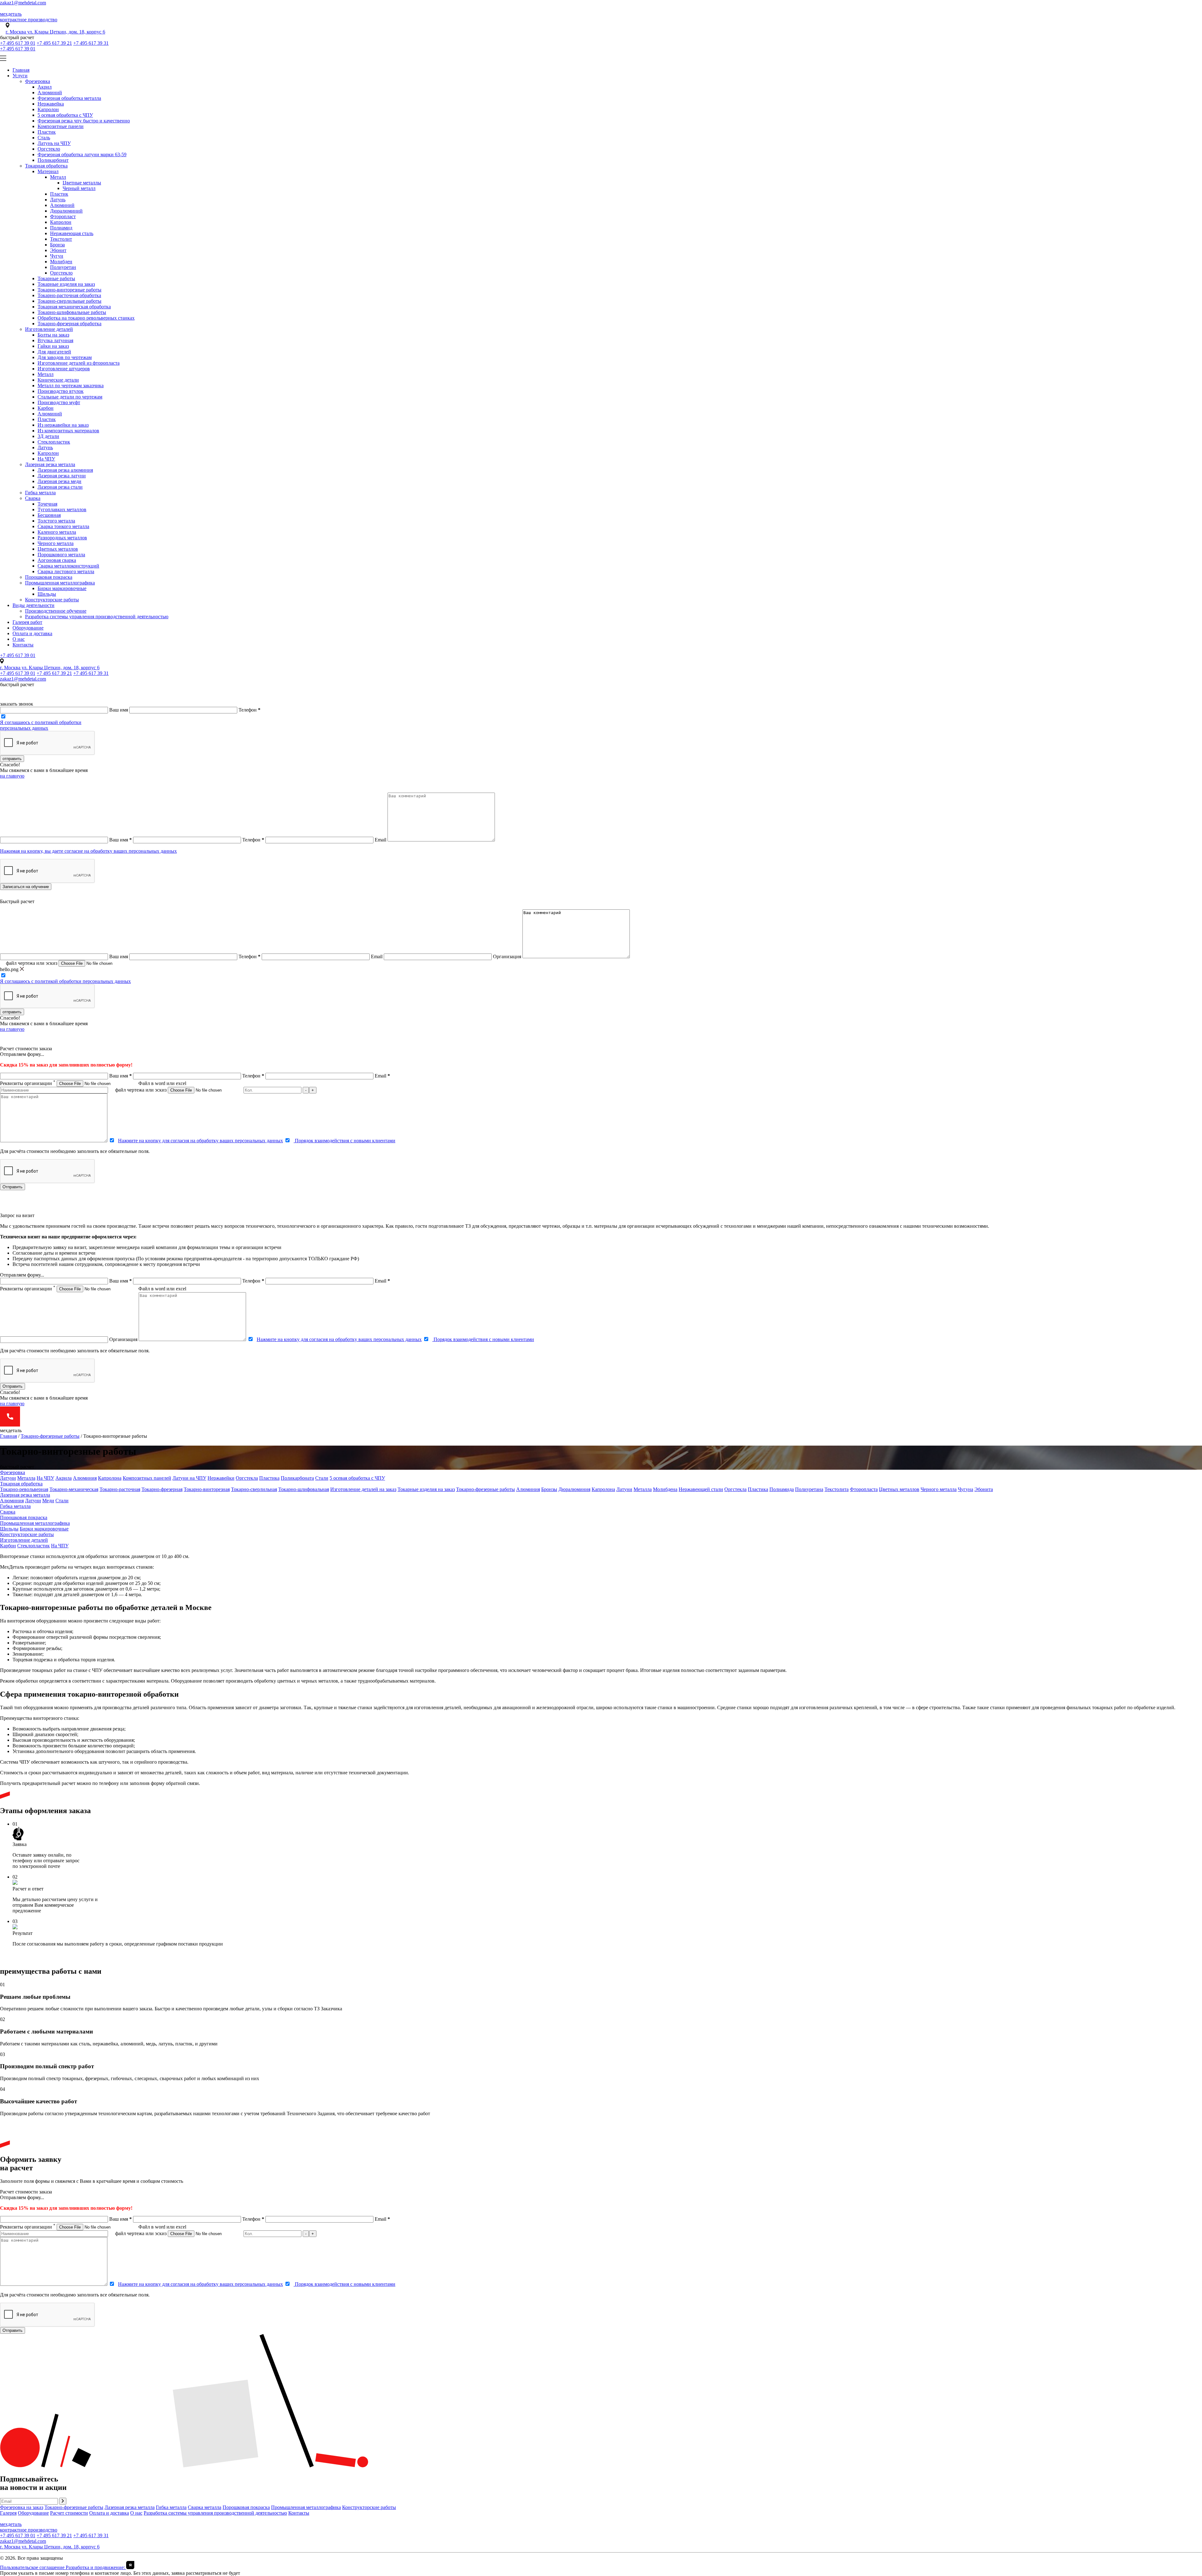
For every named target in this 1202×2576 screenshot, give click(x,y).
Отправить (13, 1187)
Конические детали (58, 380)
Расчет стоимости (69, 2513)
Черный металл (79, 188)
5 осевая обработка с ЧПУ (65, 115)
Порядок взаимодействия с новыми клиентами (344, 1141)
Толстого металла (56, 521)
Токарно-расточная (120, 1489)
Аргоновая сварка (57, 560)
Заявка (20, 1844)
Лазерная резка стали (60, 487)
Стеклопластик (54, 442)
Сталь (44, 138)
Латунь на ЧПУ (54, 143)
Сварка (33, 498)
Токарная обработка (46, 166)
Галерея (8, 2513)
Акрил (45, 87)
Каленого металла (57, 532)
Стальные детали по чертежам (70, 397)
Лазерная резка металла (50, 464)
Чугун (57, 256)
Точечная (47, 504)
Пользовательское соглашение (33, 2567)
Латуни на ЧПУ (189, 1478)
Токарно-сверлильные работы (69, 301)
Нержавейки (221, 1478)
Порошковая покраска (49, 577)
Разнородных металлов (62, 538)
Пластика (269, 1478)
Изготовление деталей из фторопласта (79, 363)
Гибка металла (40, 493)
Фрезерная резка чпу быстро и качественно (84, 121)
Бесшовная (49, 515)
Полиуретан (63, 267)
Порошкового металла (61, 555)
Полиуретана (809, 1489)
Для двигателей (54, 352)
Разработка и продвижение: (96, 2567)
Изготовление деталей (49, 329)
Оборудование (28, 628)
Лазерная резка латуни (62, 476)
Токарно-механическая (74, 1489)
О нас (19, 639)
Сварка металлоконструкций (68, 566)
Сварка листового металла (66, 571)
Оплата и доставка (32, 633)
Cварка (8, 1512)
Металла (26, 1478)
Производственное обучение (56, 611)
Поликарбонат (53, 160)
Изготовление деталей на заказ (363, 1489)
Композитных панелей (147, 1478)
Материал (48, 171)
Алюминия (85, 1478)
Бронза (57, 245)
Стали (322, 1478)
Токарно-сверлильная (254, 1489)
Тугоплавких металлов (62, 509)
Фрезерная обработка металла (69, 98)
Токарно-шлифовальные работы (72, 312)
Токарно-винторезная (207, 1489)
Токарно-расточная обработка (69, 295)
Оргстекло (49, 149)
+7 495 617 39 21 (54, 43)
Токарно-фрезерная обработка (69, 324)
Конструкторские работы (52, 600)
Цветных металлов (58, 549)
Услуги (20, 76)
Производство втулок (61, 391)
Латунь (58, 200)
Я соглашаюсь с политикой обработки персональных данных (41, 725)
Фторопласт (63, 216)
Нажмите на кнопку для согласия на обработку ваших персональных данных (200, 1141)
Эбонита (984, 1489)
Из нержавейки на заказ (63, 425)
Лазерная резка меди (59, 481)
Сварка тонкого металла (63, 526)
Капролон (48, 109)
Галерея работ (27, 622)
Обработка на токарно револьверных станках (86, 318)
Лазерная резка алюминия (65, 470)
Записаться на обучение (26, 887)
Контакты (23, 645)
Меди (48, 1501)
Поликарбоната (297, 1478)
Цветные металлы (82, 183)
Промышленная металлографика (60, 583)
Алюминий (50, 93)
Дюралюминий (66, 211)
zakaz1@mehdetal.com (23, 3)
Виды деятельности (33, 605)
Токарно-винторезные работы (69, 290)
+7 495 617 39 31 (91, 43)
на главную (12, 776)
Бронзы (549, 1489)
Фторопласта (864, 1489)
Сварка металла (205, 2507)
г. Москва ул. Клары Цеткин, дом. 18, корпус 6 (55, 32)
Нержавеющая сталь (72, 233)
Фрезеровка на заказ (22, 2507)
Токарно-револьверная (24, 1489)
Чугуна (966, 1489)
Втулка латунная (55, 340)
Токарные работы (56, 278)
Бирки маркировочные (62, 588)
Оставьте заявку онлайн (38, 1855)
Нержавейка (51, 104)
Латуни (8, 1478)
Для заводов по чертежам (65, 357)
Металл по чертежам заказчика (71, 386)
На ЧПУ (46, 459)
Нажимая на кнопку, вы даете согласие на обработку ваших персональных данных (88, 851)
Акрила (64, 1478)
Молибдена (665, 1489)
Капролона (110, 1478)
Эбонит (58, 250)
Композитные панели (61, 126)
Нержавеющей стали (701, 1489)
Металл (58, 177)
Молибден (61, 262)
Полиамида (782, 1489)
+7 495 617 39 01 (18, 43)
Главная (21, 70)
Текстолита (837, 1489)
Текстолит (61, 239)
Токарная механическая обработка (74, 307)
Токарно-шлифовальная (304, 1489)
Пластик (47, 132)
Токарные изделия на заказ (66, 284)
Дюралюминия (574, 1489)
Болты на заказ (53, 335)
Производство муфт (59, 402)
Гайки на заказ (53, 346)
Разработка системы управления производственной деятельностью (97, 617)
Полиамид (61, 228)
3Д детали (48, 436)
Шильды (47, 594)
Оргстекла (247, 1478)
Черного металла (56, 543)
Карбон (46, 408)
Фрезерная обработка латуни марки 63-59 (82, 154)
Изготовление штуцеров (64, 369)
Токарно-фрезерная (162, 1489)
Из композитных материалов (68, 431)
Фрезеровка (38, 81)
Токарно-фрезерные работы (50, 1436)
